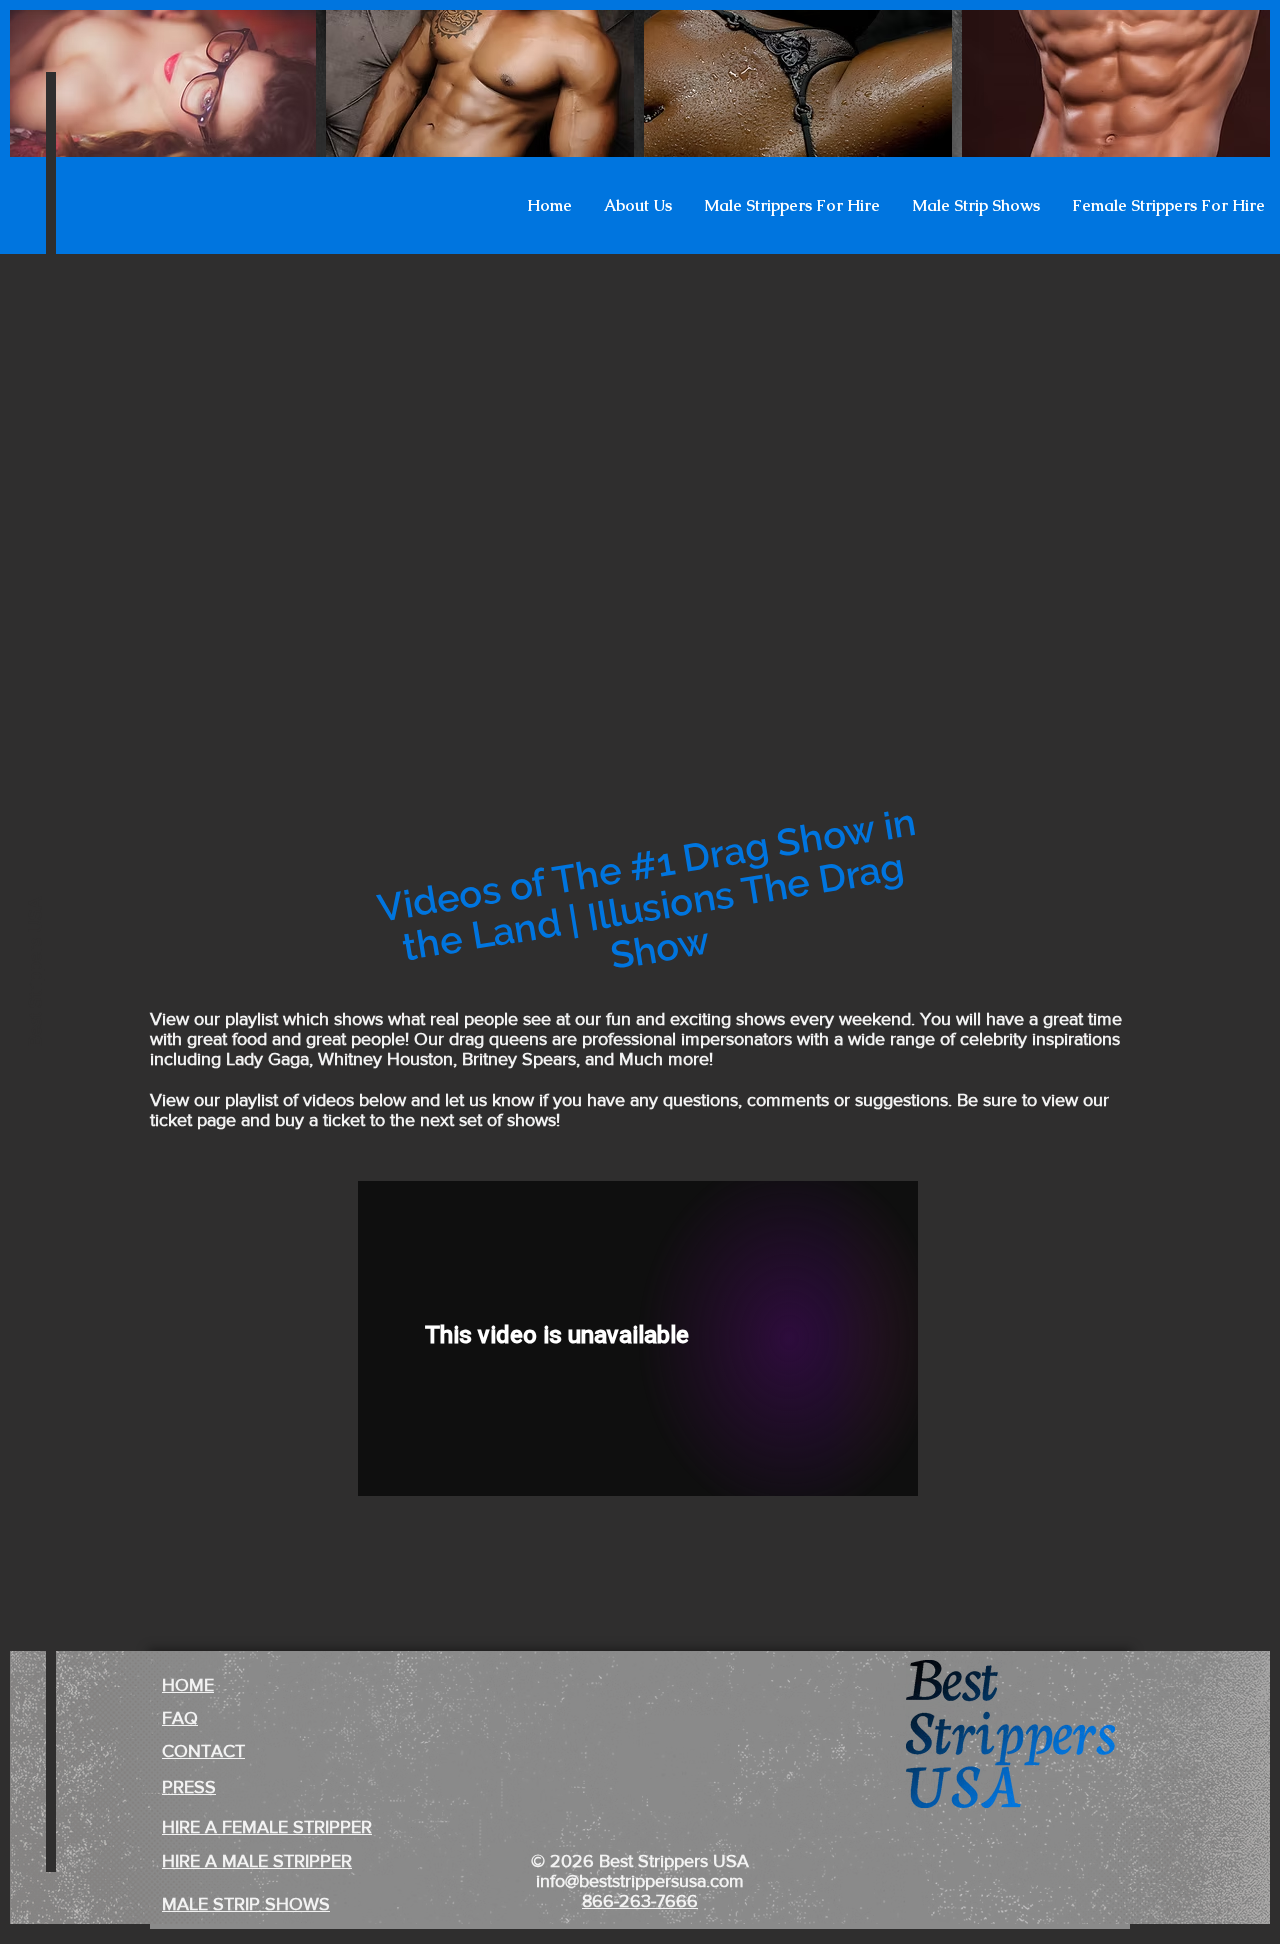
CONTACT (203, 1751)
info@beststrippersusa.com (640, 1881)
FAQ (180, 1718)
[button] (638, 206)
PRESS (189, 1787)
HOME (188, 1685)
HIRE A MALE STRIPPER (257, 1861)
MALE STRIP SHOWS (246, 1904)
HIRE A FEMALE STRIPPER (267, 1827)
